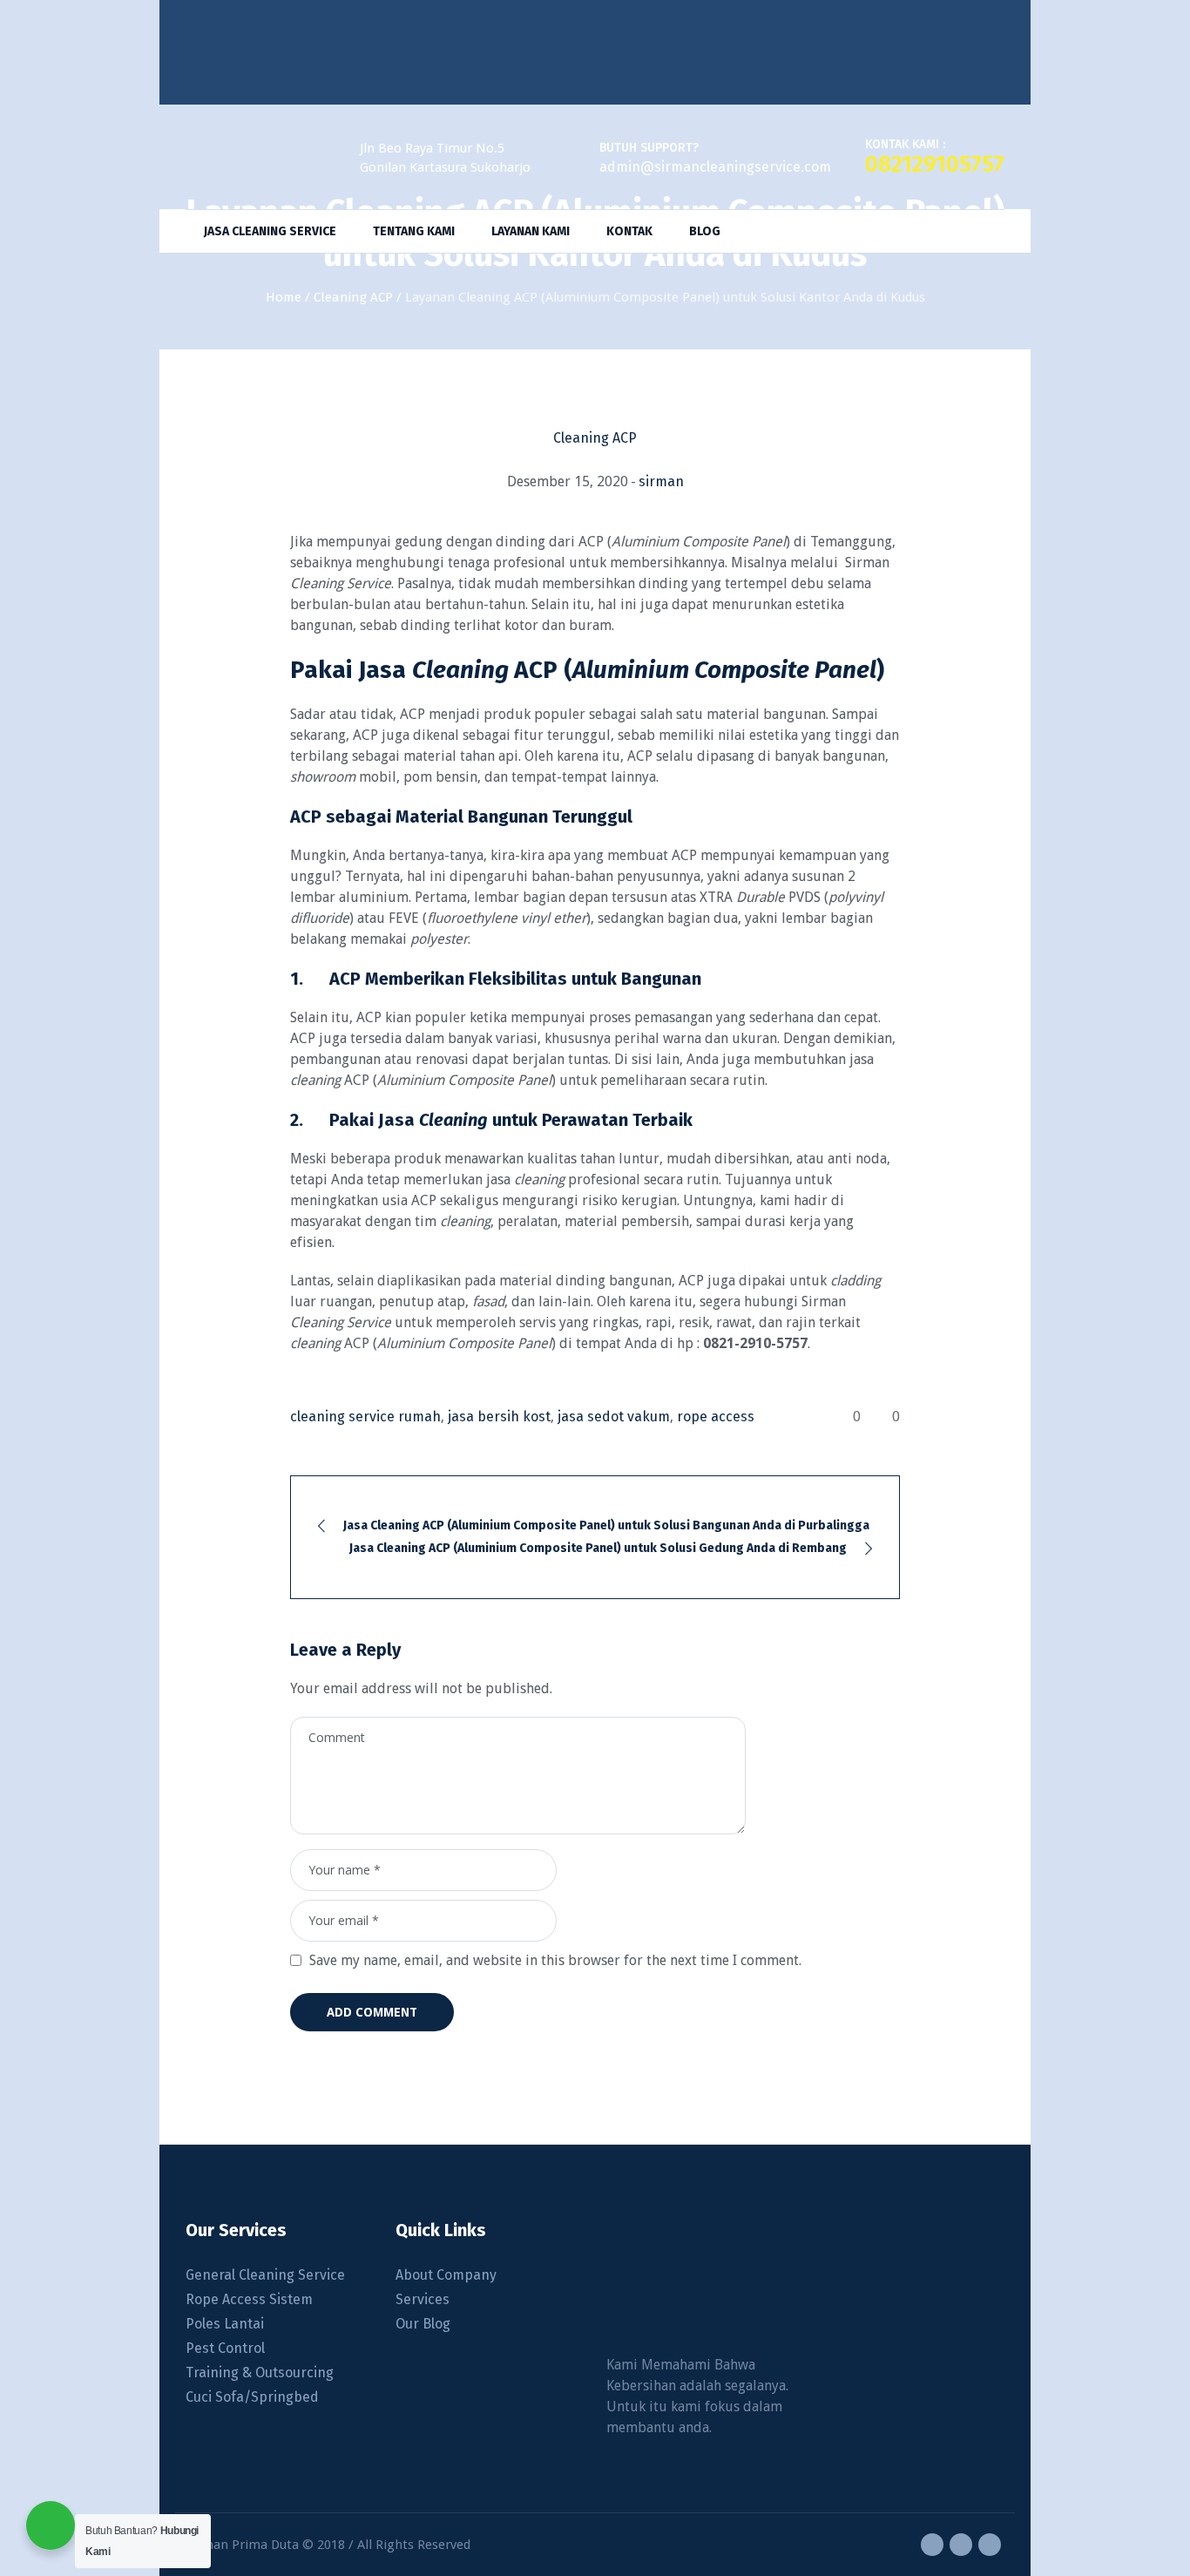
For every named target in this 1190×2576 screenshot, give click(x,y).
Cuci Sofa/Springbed (252, 2397)
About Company (446, 2275)
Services (423, 2299)
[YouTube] (990, 2545)
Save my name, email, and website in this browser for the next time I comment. (555, 1960)
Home (284, 297)
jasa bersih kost (499, 1417)
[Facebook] (932, 2545)
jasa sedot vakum (614, 1417)
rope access (716, 1417)
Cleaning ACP (353, 297)
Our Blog (423, 2324)
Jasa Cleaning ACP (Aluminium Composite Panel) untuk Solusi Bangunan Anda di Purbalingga (606, 1525)
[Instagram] (961, 2545)
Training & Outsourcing (260, 2373)
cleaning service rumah (365, 1417)
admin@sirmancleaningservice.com (715, 167)
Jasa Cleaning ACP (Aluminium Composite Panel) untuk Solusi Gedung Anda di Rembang (598, 1548)
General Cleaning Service (265, 2275)
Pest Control (225, 2348)
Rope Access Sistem (249, 2299)
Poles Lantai (225, 2324)
